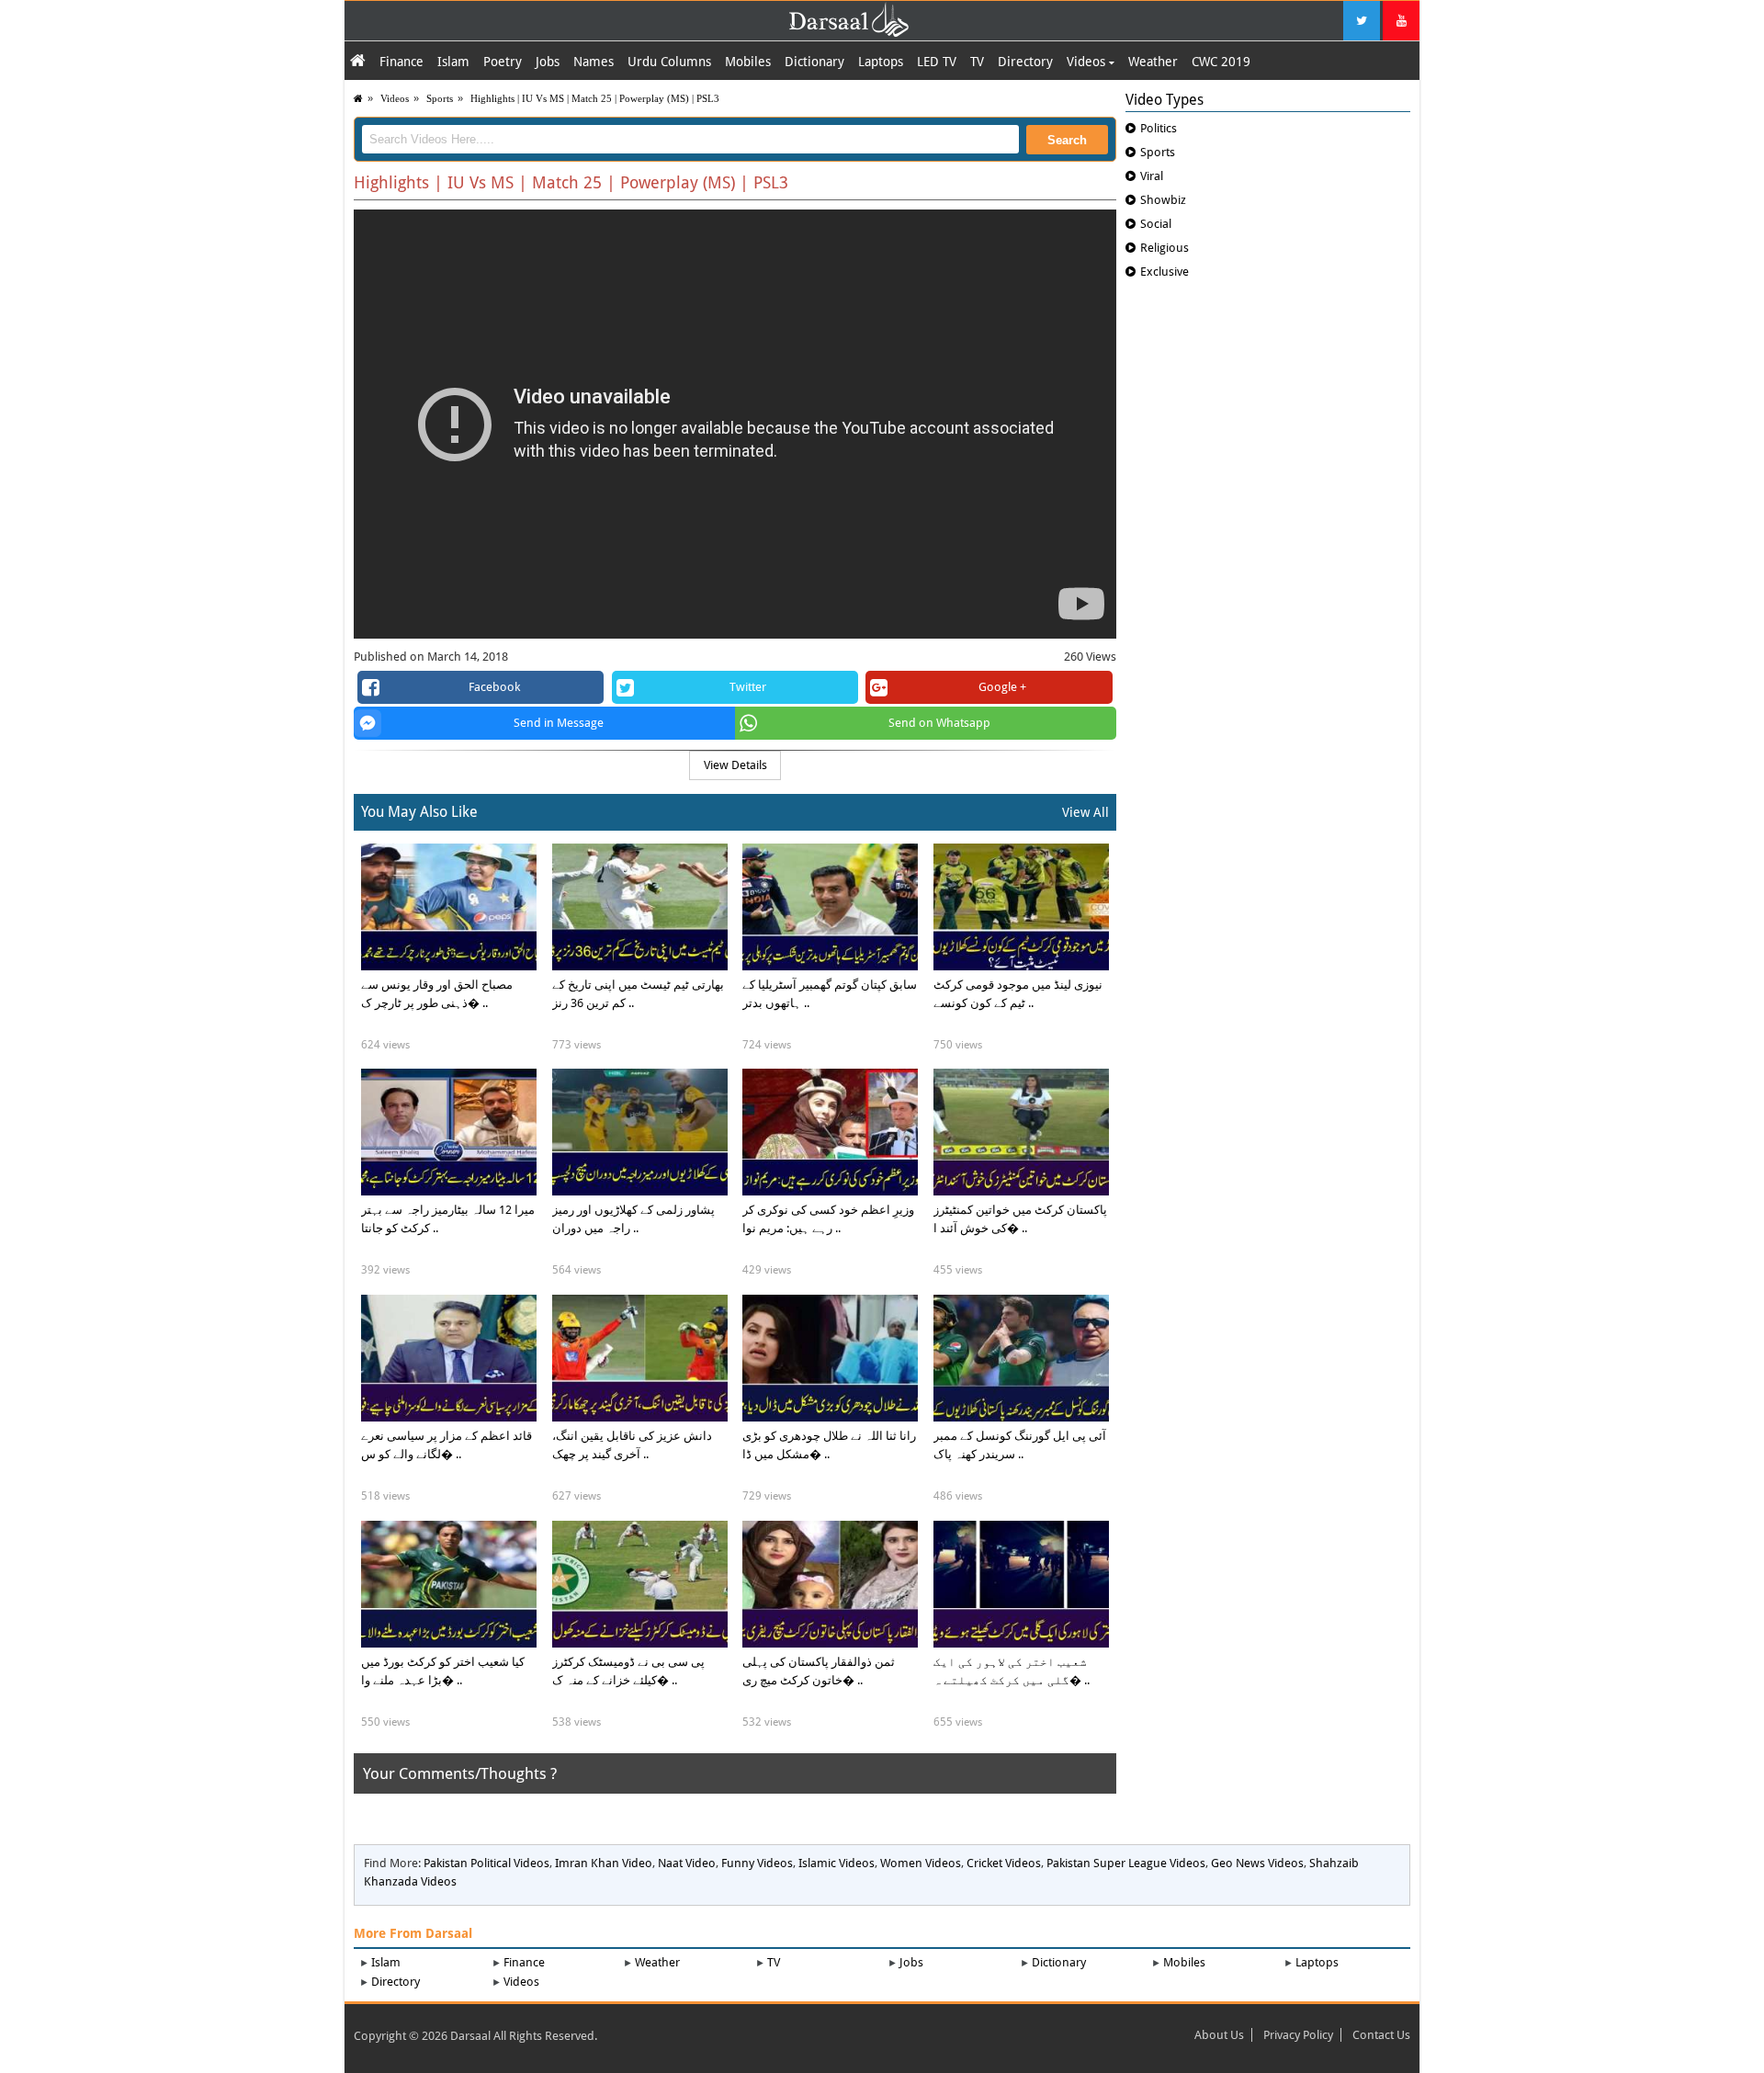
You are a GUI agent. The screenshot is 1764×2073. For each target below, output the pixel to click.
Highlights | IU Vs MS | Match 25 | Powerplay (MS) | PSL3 (595, 98)
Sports (440, 98)
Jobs (548, 62)
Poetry (503, 62)
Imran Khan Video (604, 1863)
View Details (735, 765)
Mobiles (748, 62)
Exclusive (1165, 272)
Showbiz (1163, 200)
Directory (1025, 62)
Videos (1088, 62)
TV (977, 62)
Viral (1152, 176)
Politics (1159, 128)
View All (1086, 812)
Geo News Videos (1257, 1863)
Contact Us (1381, 2035)
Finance (401, 62)
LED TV (937, 62)
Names (594, 62)
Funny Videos (757, 1863)
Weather (1153, 62)
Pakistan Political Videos (486, 1863)
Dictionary (814, 62)
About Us (1219, 2035)
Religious (1165, 248)
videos (395, 98)
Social (1156, 224)
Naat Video (687, 1863)
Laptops (881, 62)
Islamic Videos (837, 1863)
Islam (453, 62)
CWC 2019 (1221, 62)
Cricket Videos (1004, 1863)
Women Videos (921, 1863)
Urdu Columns (669, 62)
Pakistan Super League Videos (1126, 1863)
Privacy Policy (1298, 2035)
